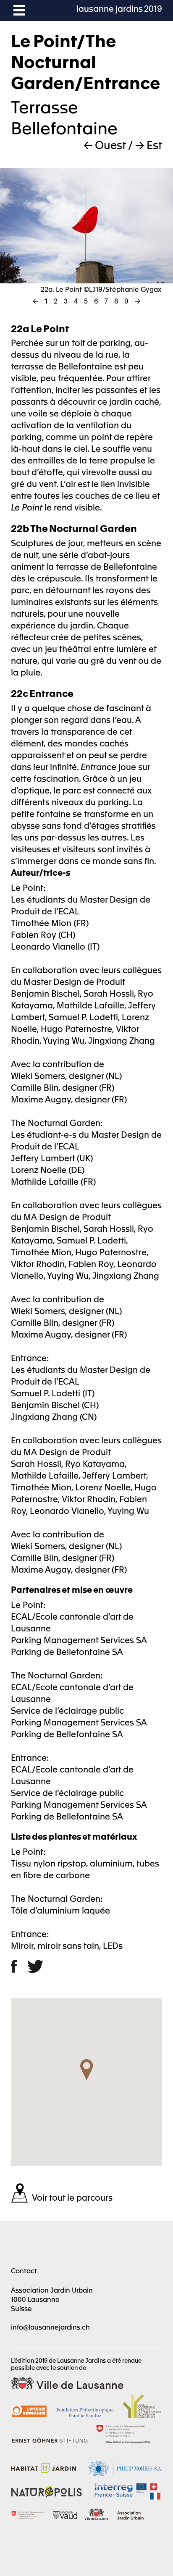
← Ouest (105, 144)
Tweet (35, 1966)
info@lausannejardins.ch (50, 2327)
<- (35, 301)
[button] (86, 2071)
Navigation (19, 10)
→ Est (149, 144)
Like (19, 1966)
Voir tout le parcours (72, 2197)
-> (138, 301)
